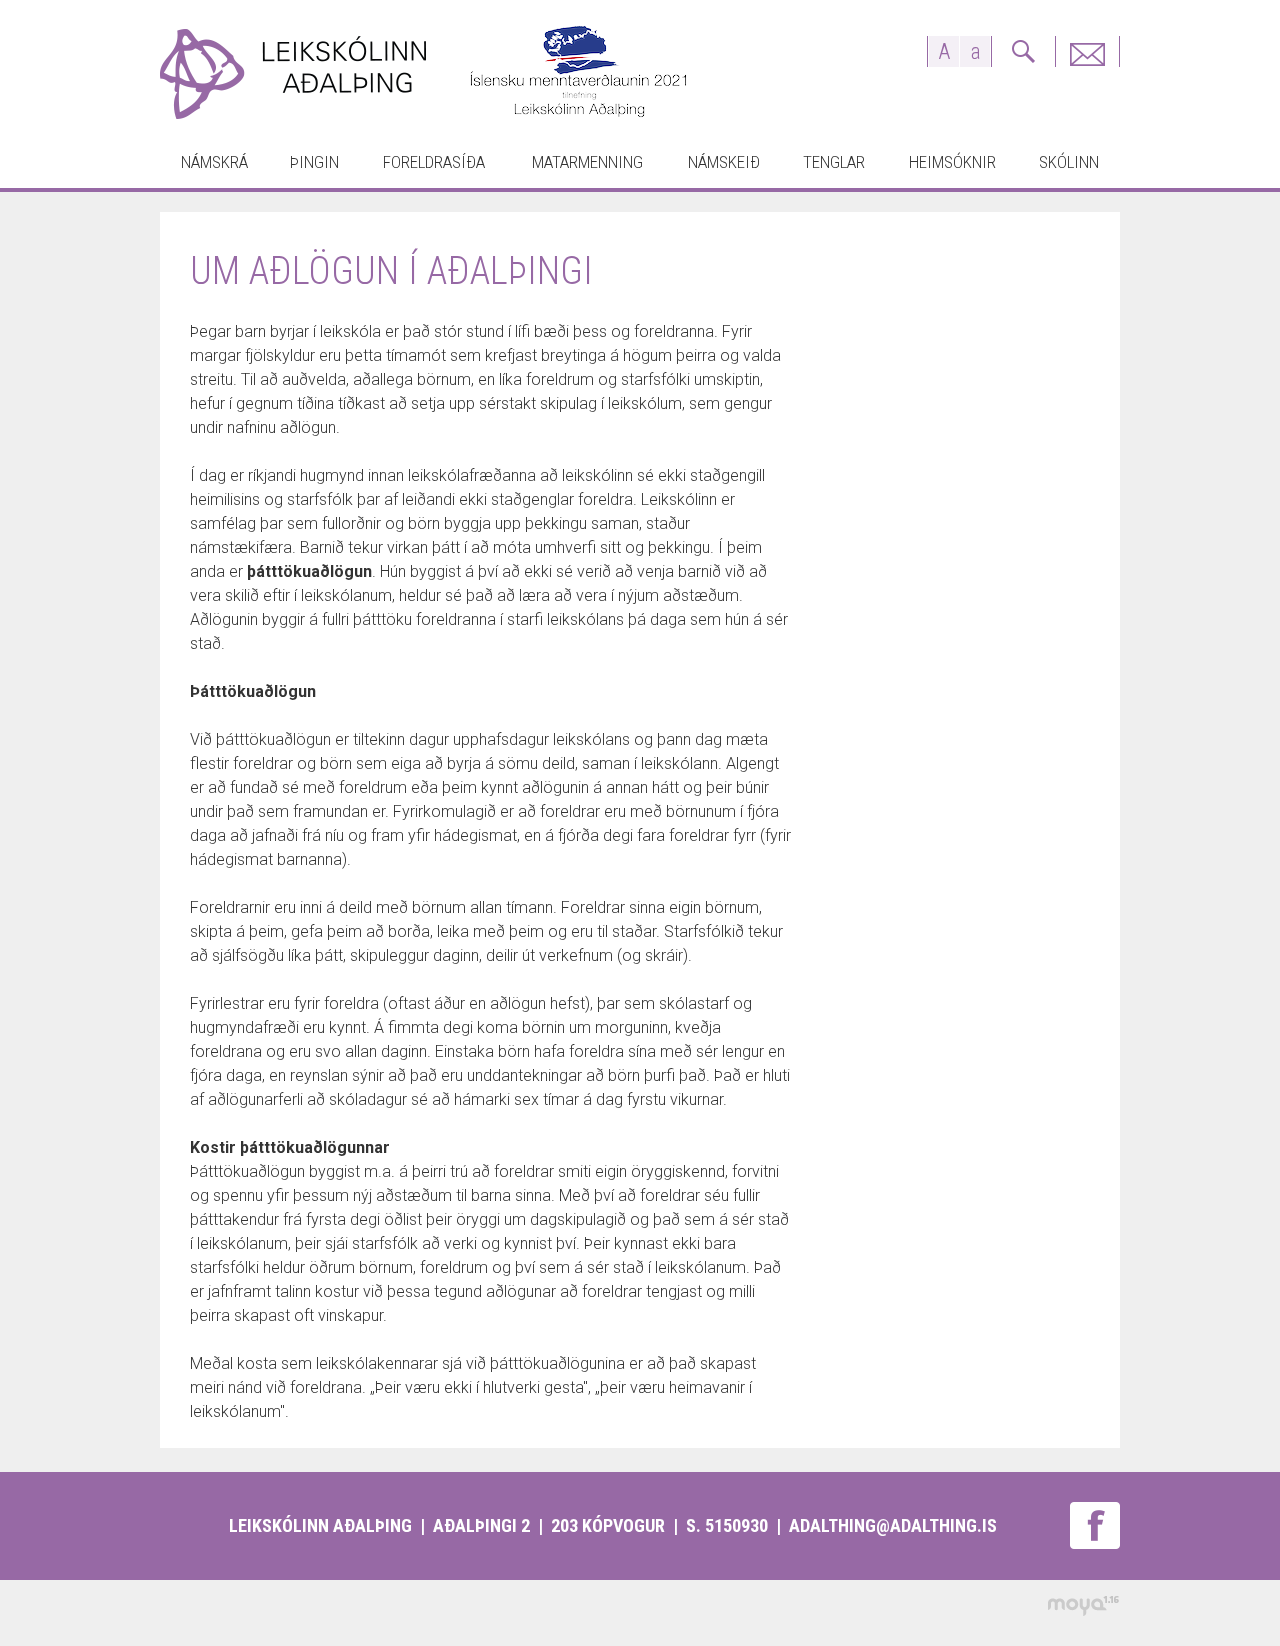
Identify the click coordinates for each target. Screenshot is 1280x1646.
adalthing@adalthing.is (893, 1525)
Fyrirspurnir (1087, 51)
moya (1082, 1605)
